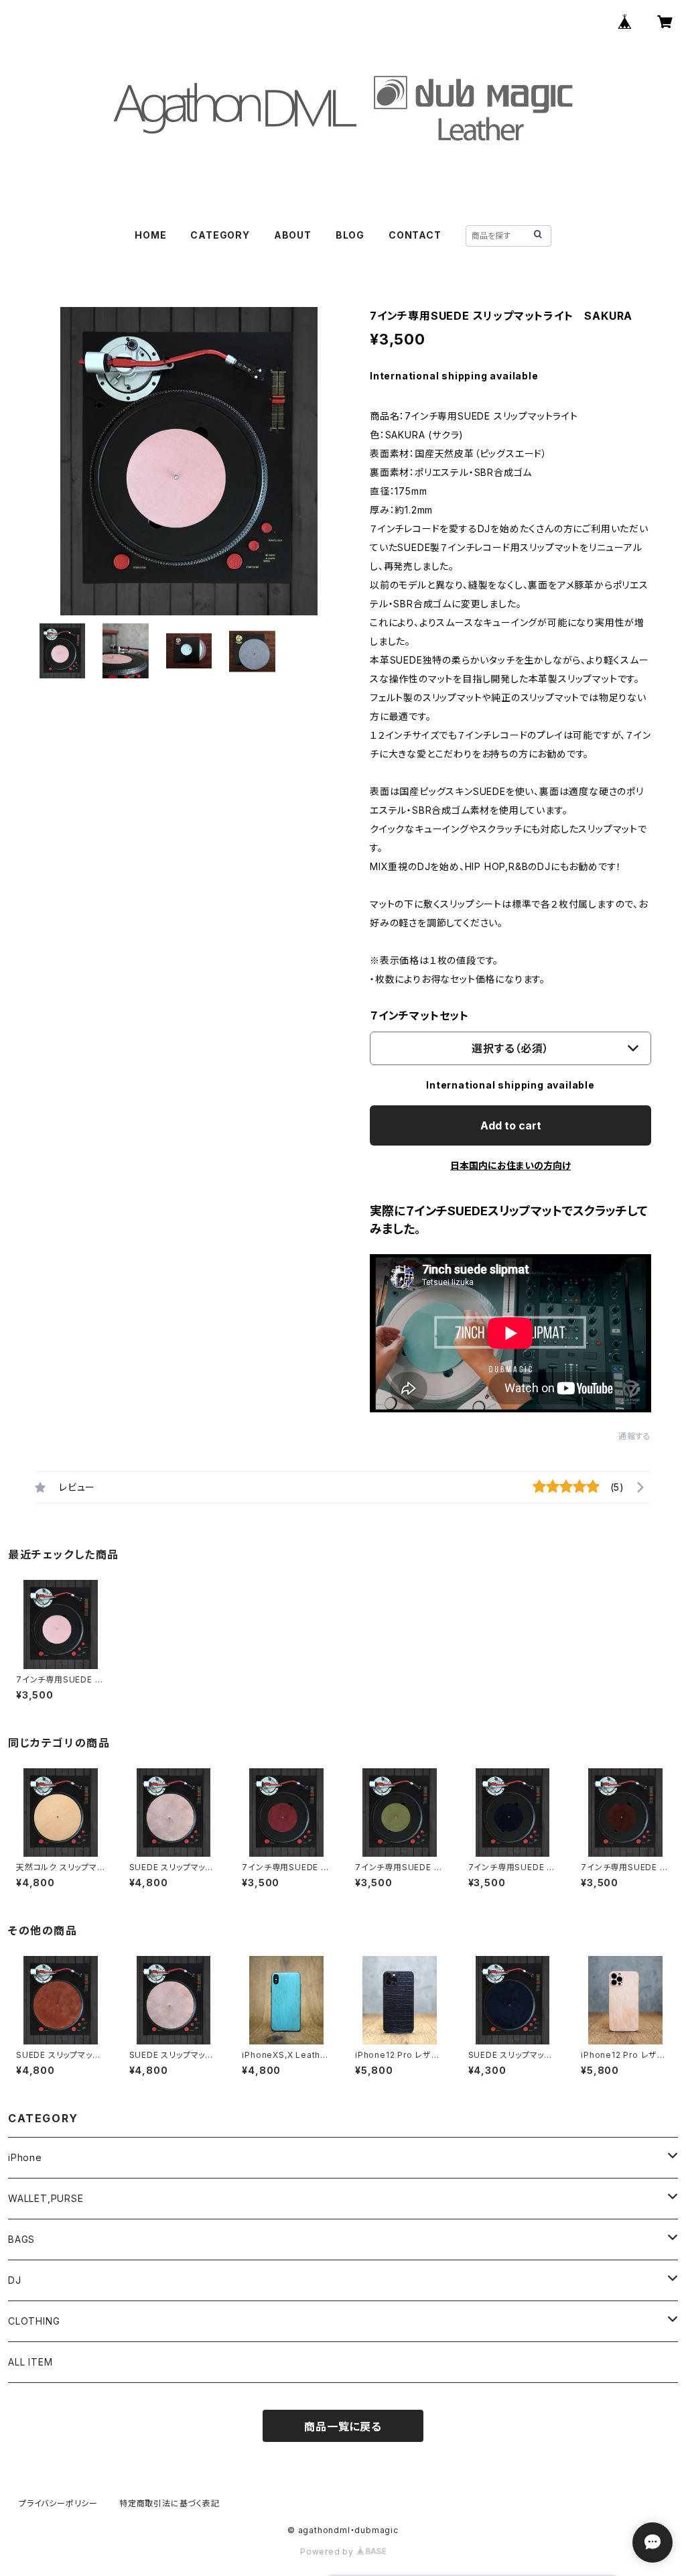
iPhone (25, 2157)
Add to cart (511, 1125)
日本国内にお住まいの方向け (510, 1165)
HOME (150, 235)
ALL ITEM (30, 2362)
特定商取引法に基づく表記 (169, 2503)
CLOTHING (34, 2321)
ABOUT (293, 235)
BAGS (21, 2239)
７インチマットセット (419, 1016)
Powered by (328, 2552)
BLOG (350, 235)
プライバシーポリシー (58, 2503)
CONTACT (415, 235)
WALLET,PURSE (46, 2198)
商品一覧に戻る (343, 2427)
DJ (15, 2280)
